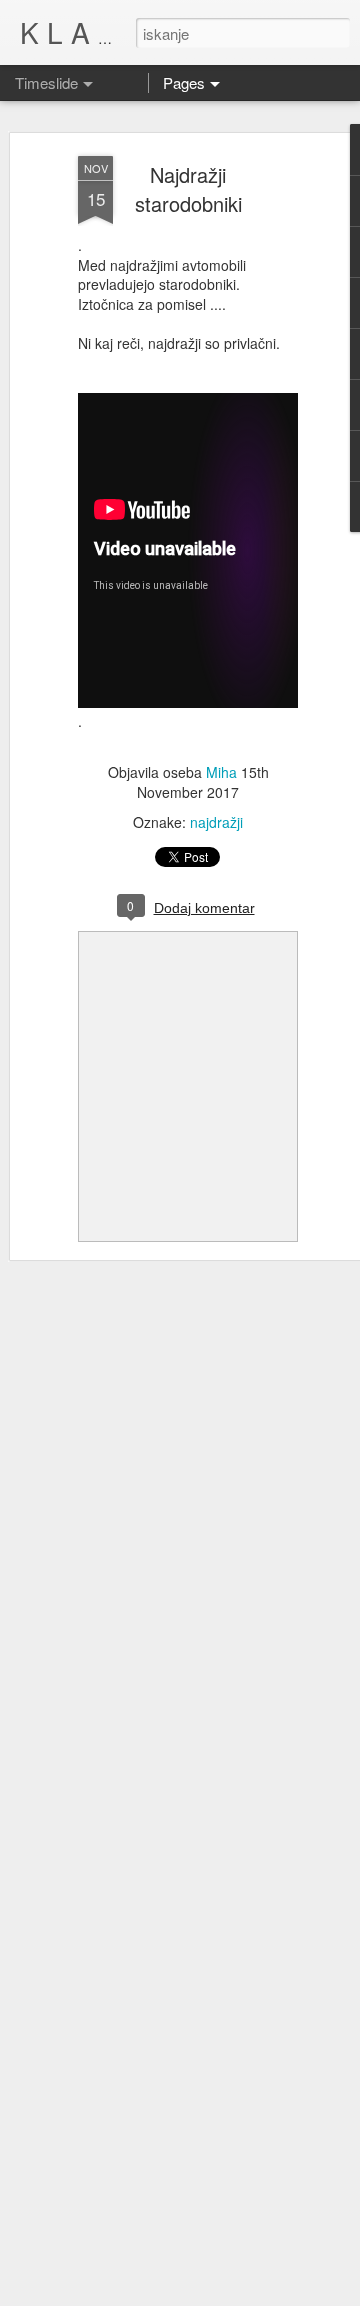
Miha (221, 772)
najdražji (216, 822)
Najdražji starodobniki (188, 189)
